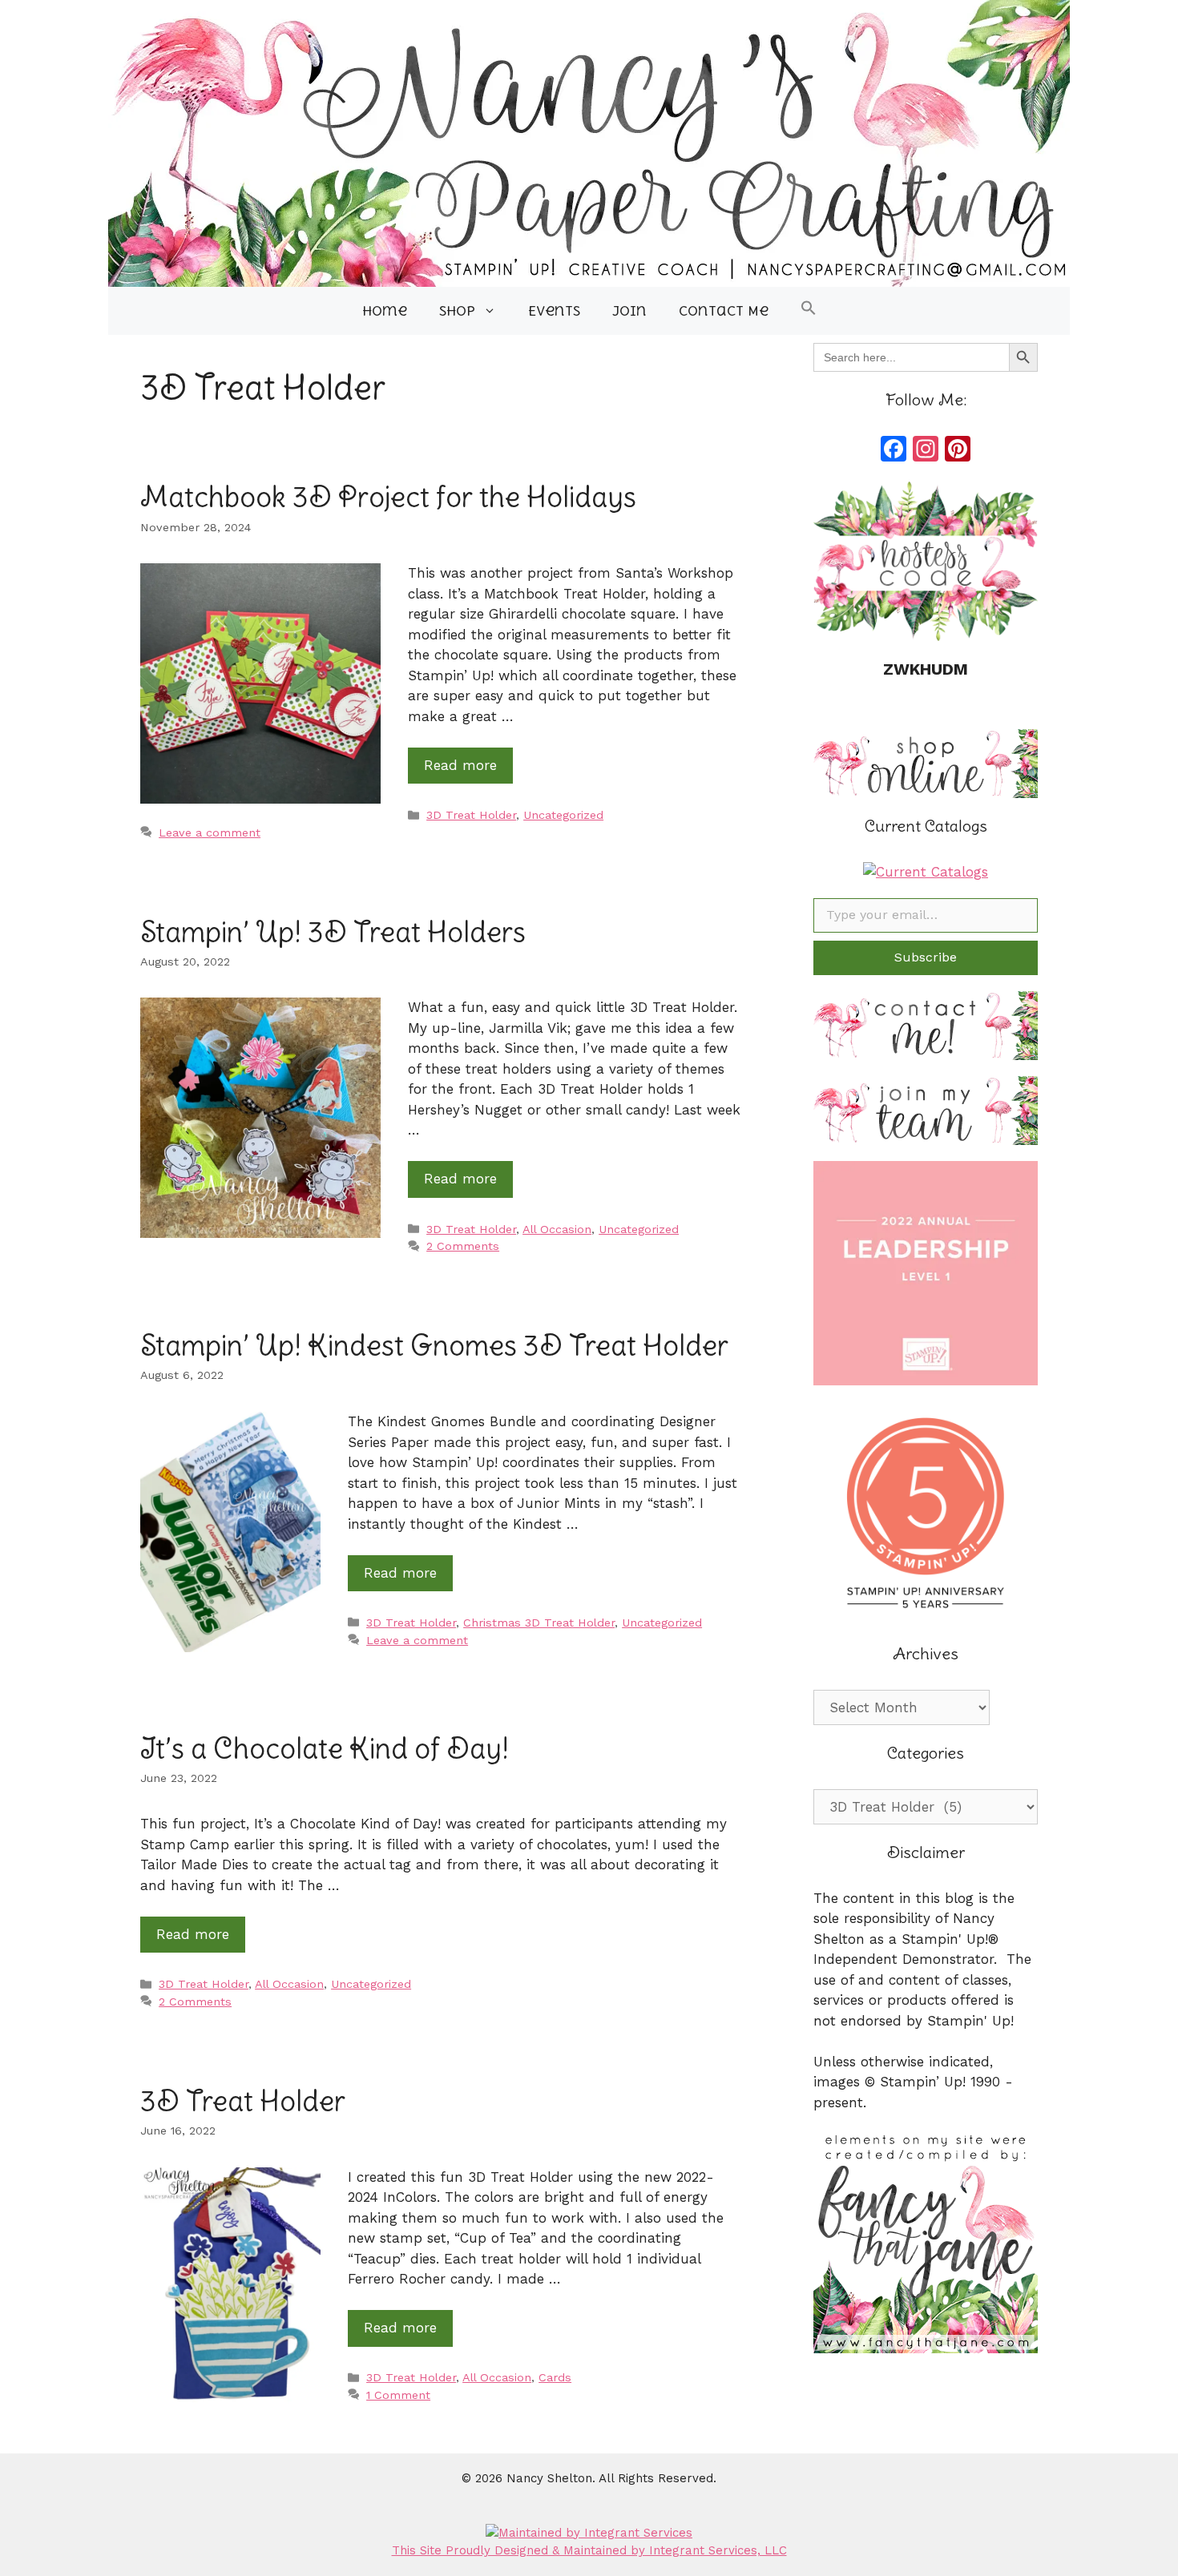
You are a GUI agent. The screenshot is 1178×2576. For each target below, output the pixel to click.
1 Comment (398, 2395)
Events (554, 311)
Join (629, 311)
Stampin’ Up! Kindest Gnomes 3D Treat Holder (434, 1344)
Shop (457, 311)
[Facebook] (894, 451)
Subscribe (926, 957)
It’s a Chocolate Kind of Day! (325, 1748)
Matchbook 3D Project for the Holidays (388, 496)
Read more (460, 765)
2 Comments (463, 1246)
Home (385, 311)
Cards (555, 2378)
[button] (809, 311)
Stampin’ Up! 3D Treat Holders (333, 931)
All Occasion (557, 1230)
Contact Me (724, 311)
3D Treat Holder (471, 815)
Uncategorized (563, 815)
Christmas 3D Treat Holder (539, 1623)
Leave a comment (210, 833)
